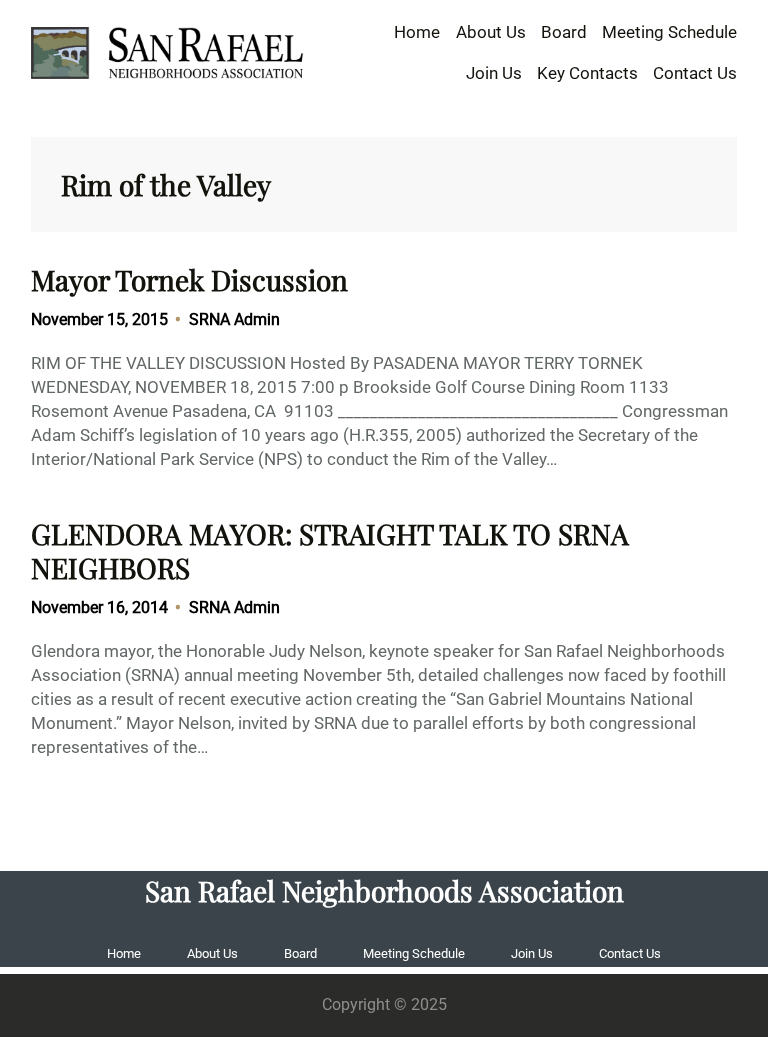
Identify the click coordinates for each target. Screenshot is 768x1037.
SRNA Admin (234, 319)
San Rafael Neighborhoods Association (384, 890)
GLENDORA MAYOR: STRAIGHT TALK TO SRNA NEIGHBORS (330, 550)
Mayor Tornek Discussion (189, 280)
